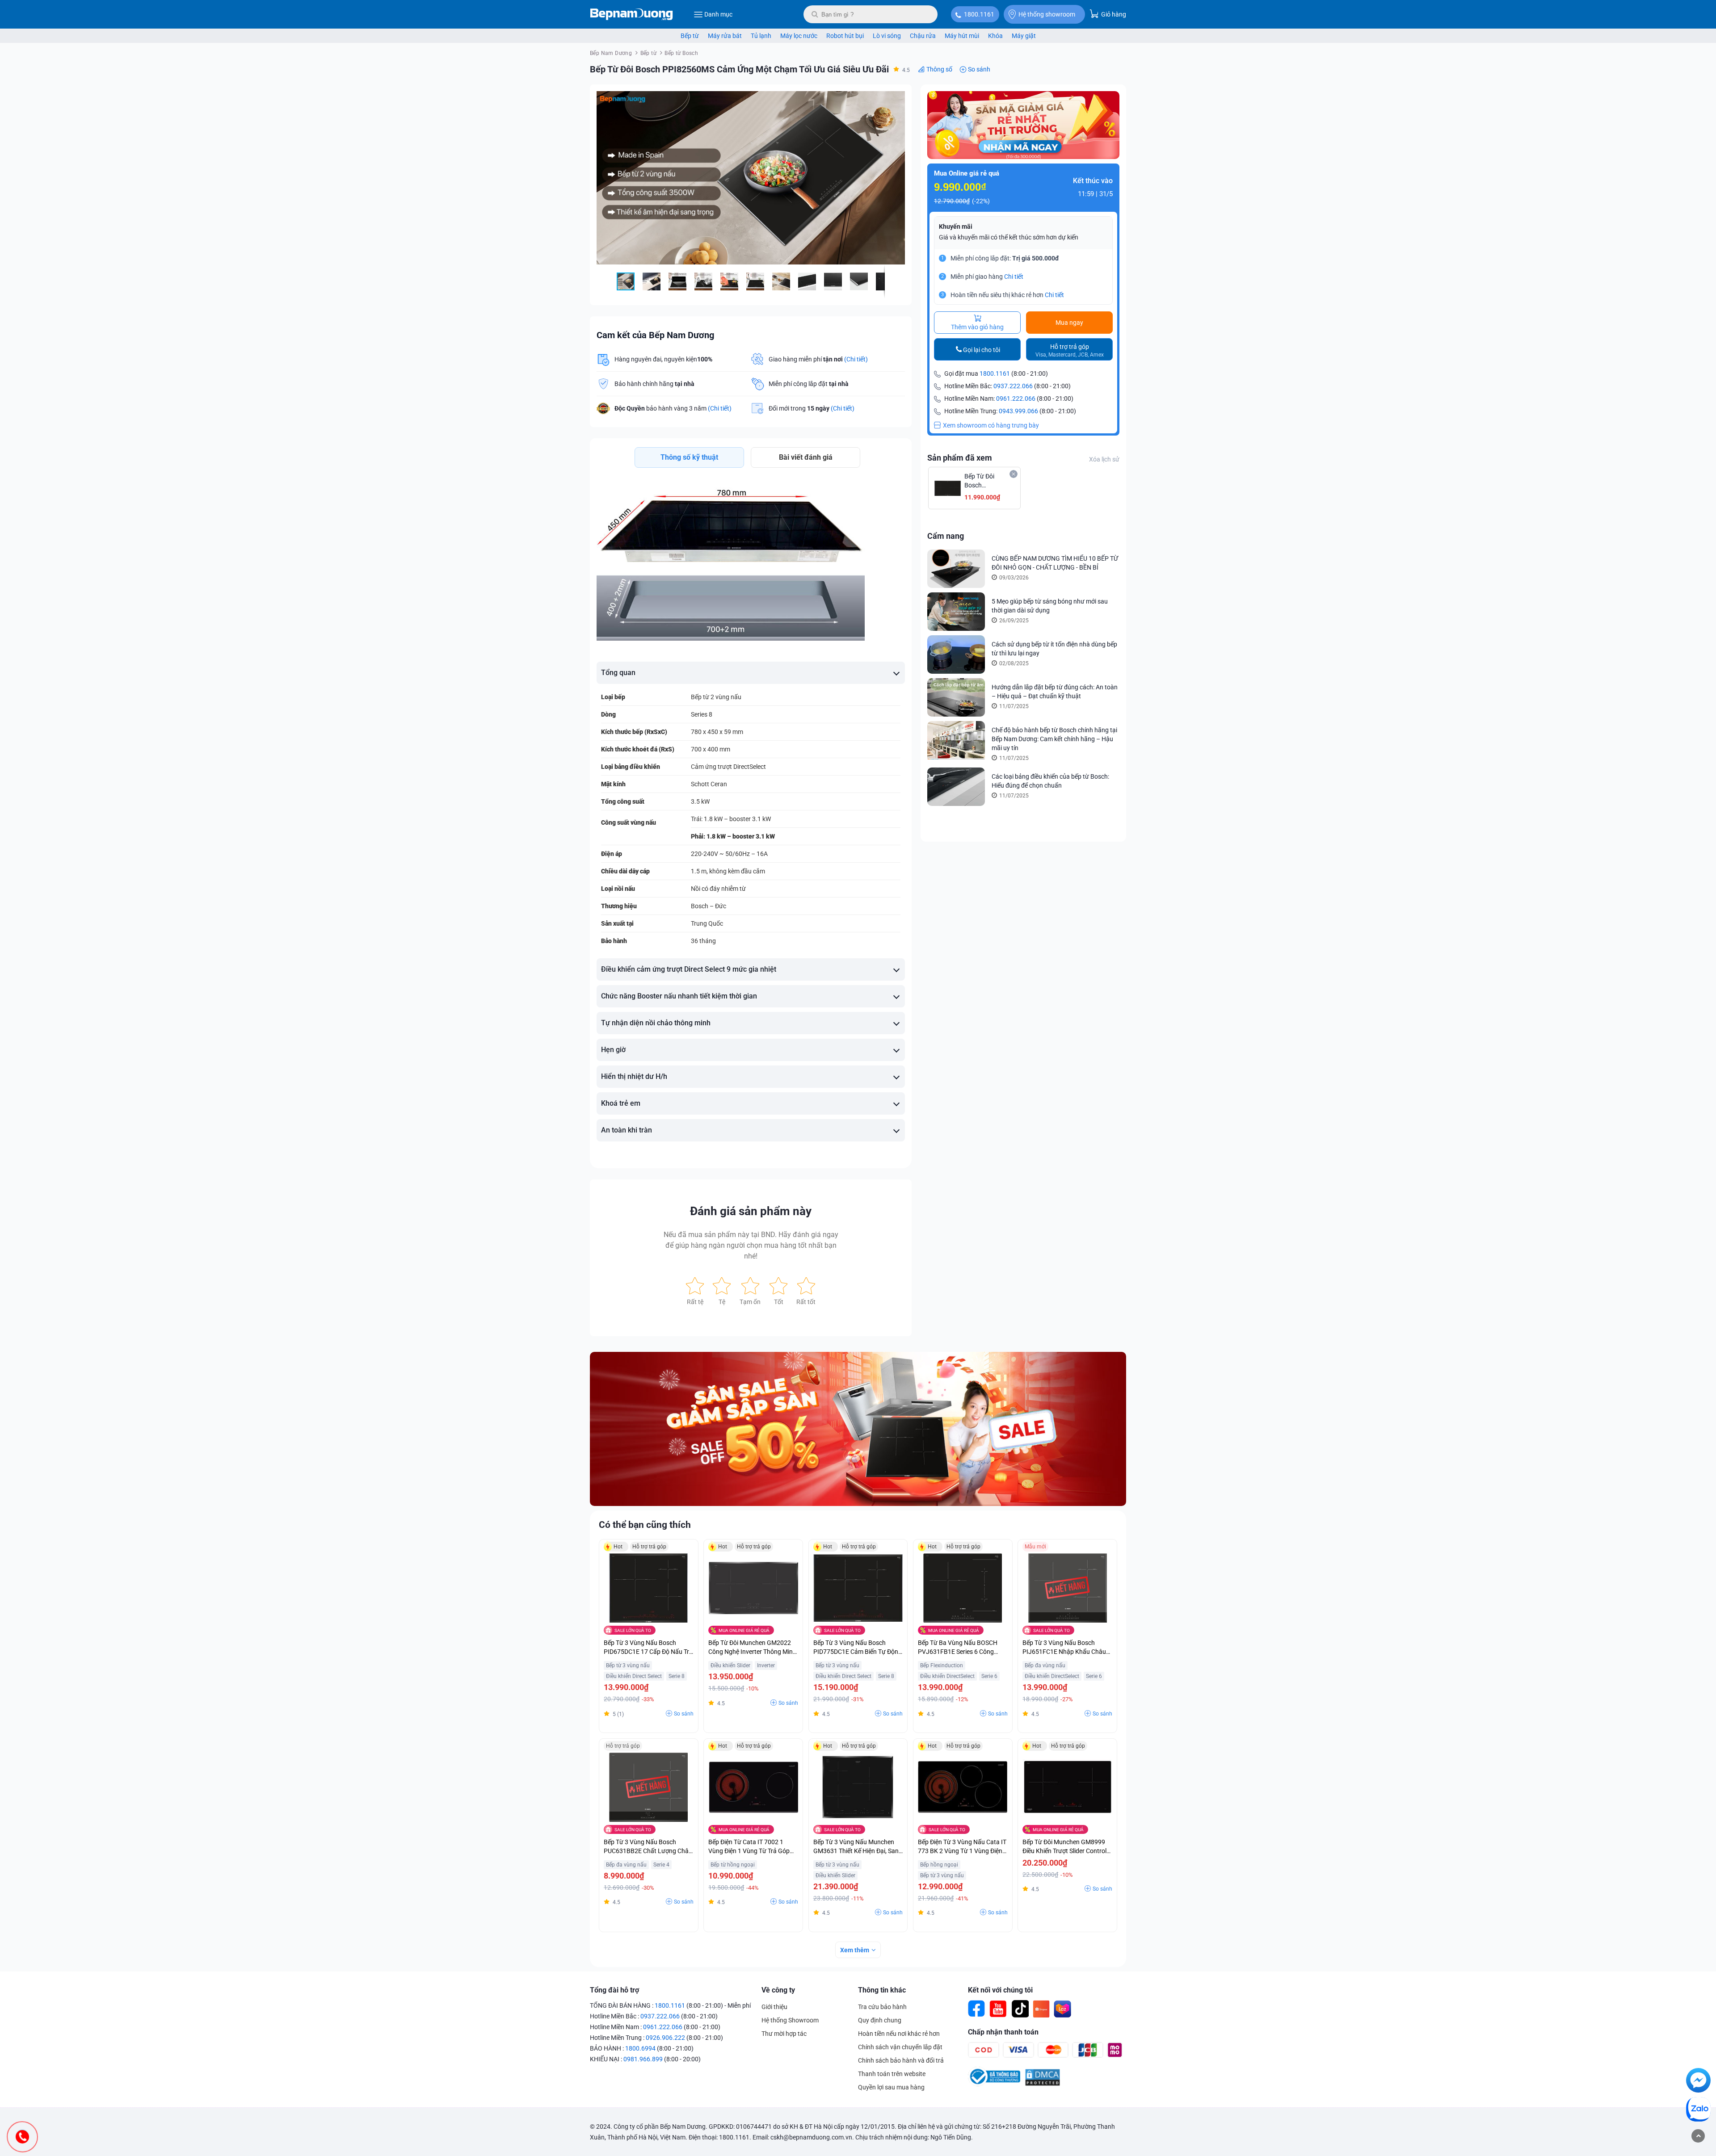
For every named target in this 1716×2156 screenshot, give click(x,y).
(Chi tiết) (856, 359)
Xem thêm (855, 1950)
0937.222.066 (1013, 386)
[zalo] (1698, 2111)
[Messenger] (1698, 2082)
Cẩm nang (946, 536)
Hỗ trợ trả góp (1070, 350)
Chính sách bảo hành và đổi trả (901, 2060)
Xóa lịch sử (1104, 459)
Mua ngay (1069, 323)
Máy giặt (1024, 36)
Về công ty (778, 1990)
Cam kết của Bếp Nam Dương (655, 335)
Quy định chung (880, 2020)
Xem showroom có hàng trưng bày (991, 425)
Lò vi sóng (887, 36)
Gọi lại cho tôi (982, 350)
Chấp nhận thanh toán (1003, 2032)
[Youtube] (998, 2009)
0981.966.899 (643, 2059)
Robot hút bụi (845, 36)
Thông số (939, 69)
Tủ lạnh (761, 36)
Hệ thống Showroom (790, 2020)
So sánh (979, 69)
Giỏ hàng (1113, 14)
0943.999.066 (1018, 411)
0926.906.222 (665, 2038)
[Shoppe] (1041, 2009)
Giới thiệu (774, 2007)
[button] (897, 99)
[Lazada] (1063, 2009)
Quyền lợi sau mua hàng (891, 2087)
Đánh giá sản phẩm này (751, 1211)
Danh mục (718, 14)
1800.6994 (640, 2048)
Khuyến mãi (956, 227)
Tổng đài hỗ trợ (614, 1990)
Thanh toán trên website (892, 2074)
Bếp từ (690, 36)
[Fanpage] (977, 2009)
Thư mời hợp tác (784, 2034)
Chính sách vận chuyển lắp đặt (900, 2047)
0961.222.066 (1016, 398)
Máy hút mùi (962, 36)
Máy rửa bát (725, 36)
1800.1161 (979, 14)
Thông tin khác (882, 1990)
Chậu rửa (923, 36)
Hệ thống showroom (1047, 14)
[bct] (994, 2084)
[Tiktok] (1020, 2009)
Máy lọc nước (799, 36)
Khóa (995, 36)
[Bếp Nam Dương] (632, 14)
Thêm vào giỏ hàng (977, 327)
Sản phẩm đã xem (960, 458)
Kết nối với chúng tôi (1000, 1990)
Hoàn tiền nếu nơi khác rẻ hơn (899, 2034)
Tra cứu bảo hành (882, 2007)
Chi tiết (1014, 277)
